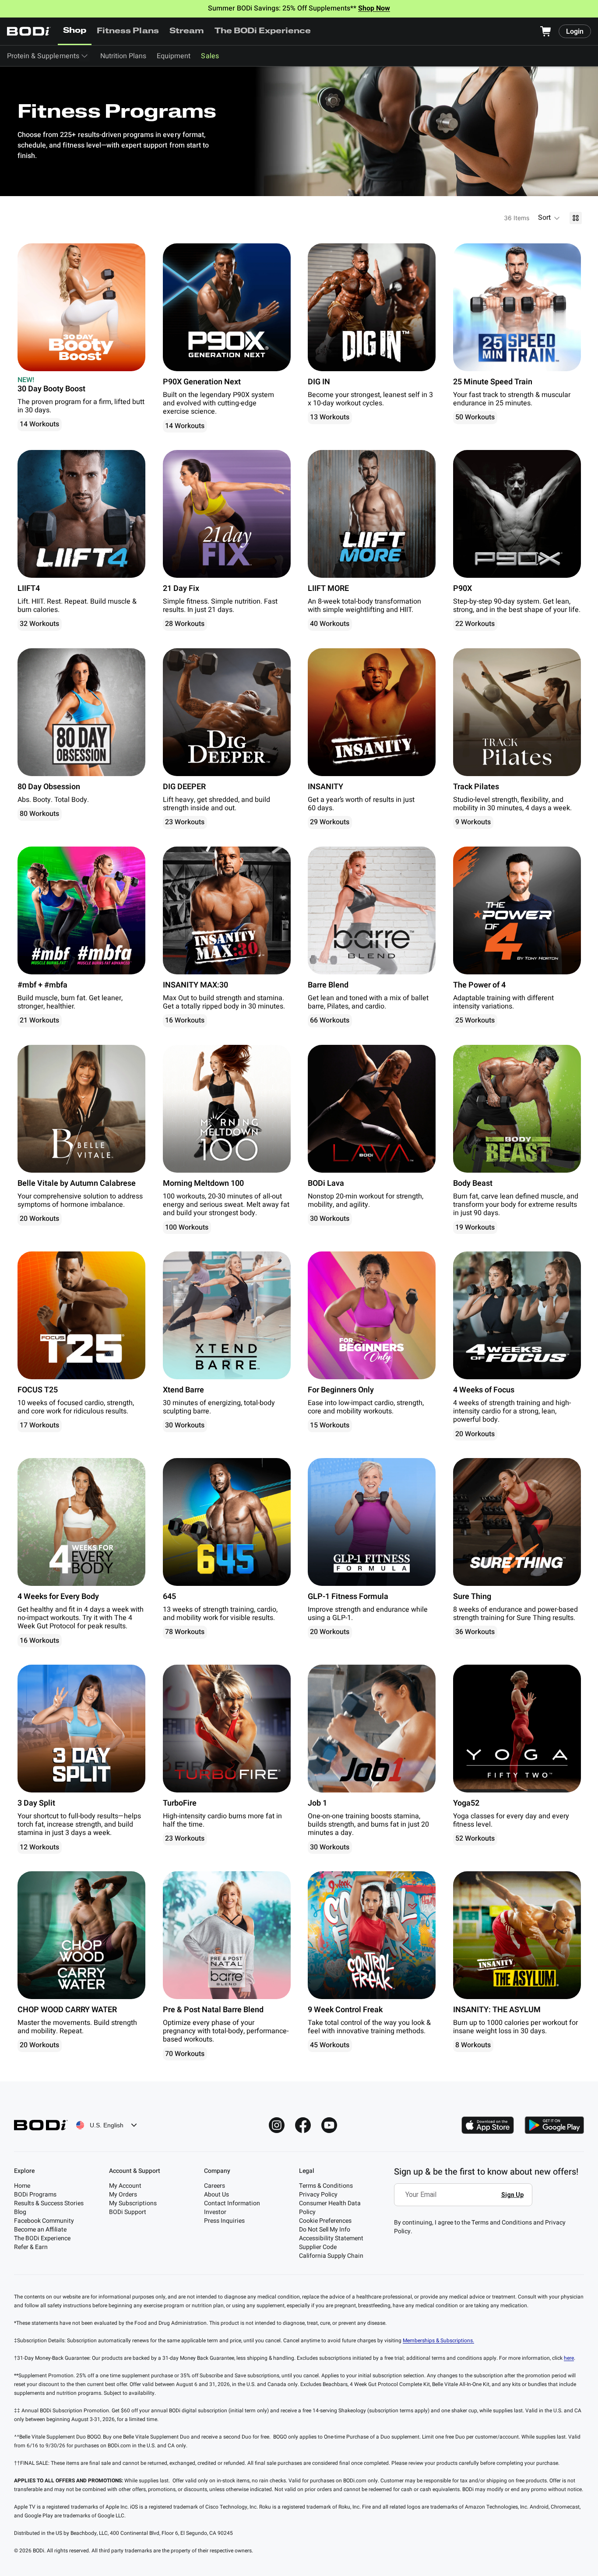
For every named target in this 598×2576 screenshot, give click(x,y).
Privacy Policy (318, 2195)
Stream (187, 32)
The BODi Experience (263, 32)
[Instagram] (277, 2125)
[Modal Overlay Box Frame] (466, 2201)
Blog (20, 2212)
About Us (216, 2195)
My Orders (123, 2195)
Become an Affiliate (40, 2230)
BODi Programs (35, 2195)
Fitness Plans (128, 32)
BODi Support (128, 2212)
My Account (125, 2186)
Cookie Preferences (325, 2221)
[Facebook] (303, 2125)
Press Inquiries (224, 2221)
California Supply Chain (331, 2256)
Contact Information (232, 2203)
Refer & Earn (31, 2247)
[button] (549, 218)
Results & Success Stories (49, 2203)
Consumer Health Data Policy (330, 2208)
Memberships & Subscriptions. (438, 2341)
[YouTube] (329, 2125)
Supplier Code (318, 2247)
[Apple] (488, 2125)
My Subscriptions (133, 2203)
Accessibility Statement (331, 2238)
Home (22, 2186)
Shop (75, 31)
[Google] (554, 2125)
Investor (215, 2212)
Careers (215, 2186)
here (569, 2358)
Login (575, 32)
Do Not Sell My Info (325, 2230)
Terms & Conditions (326, 2186)
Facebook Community (44, 2221)
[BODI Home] (29, 31)
